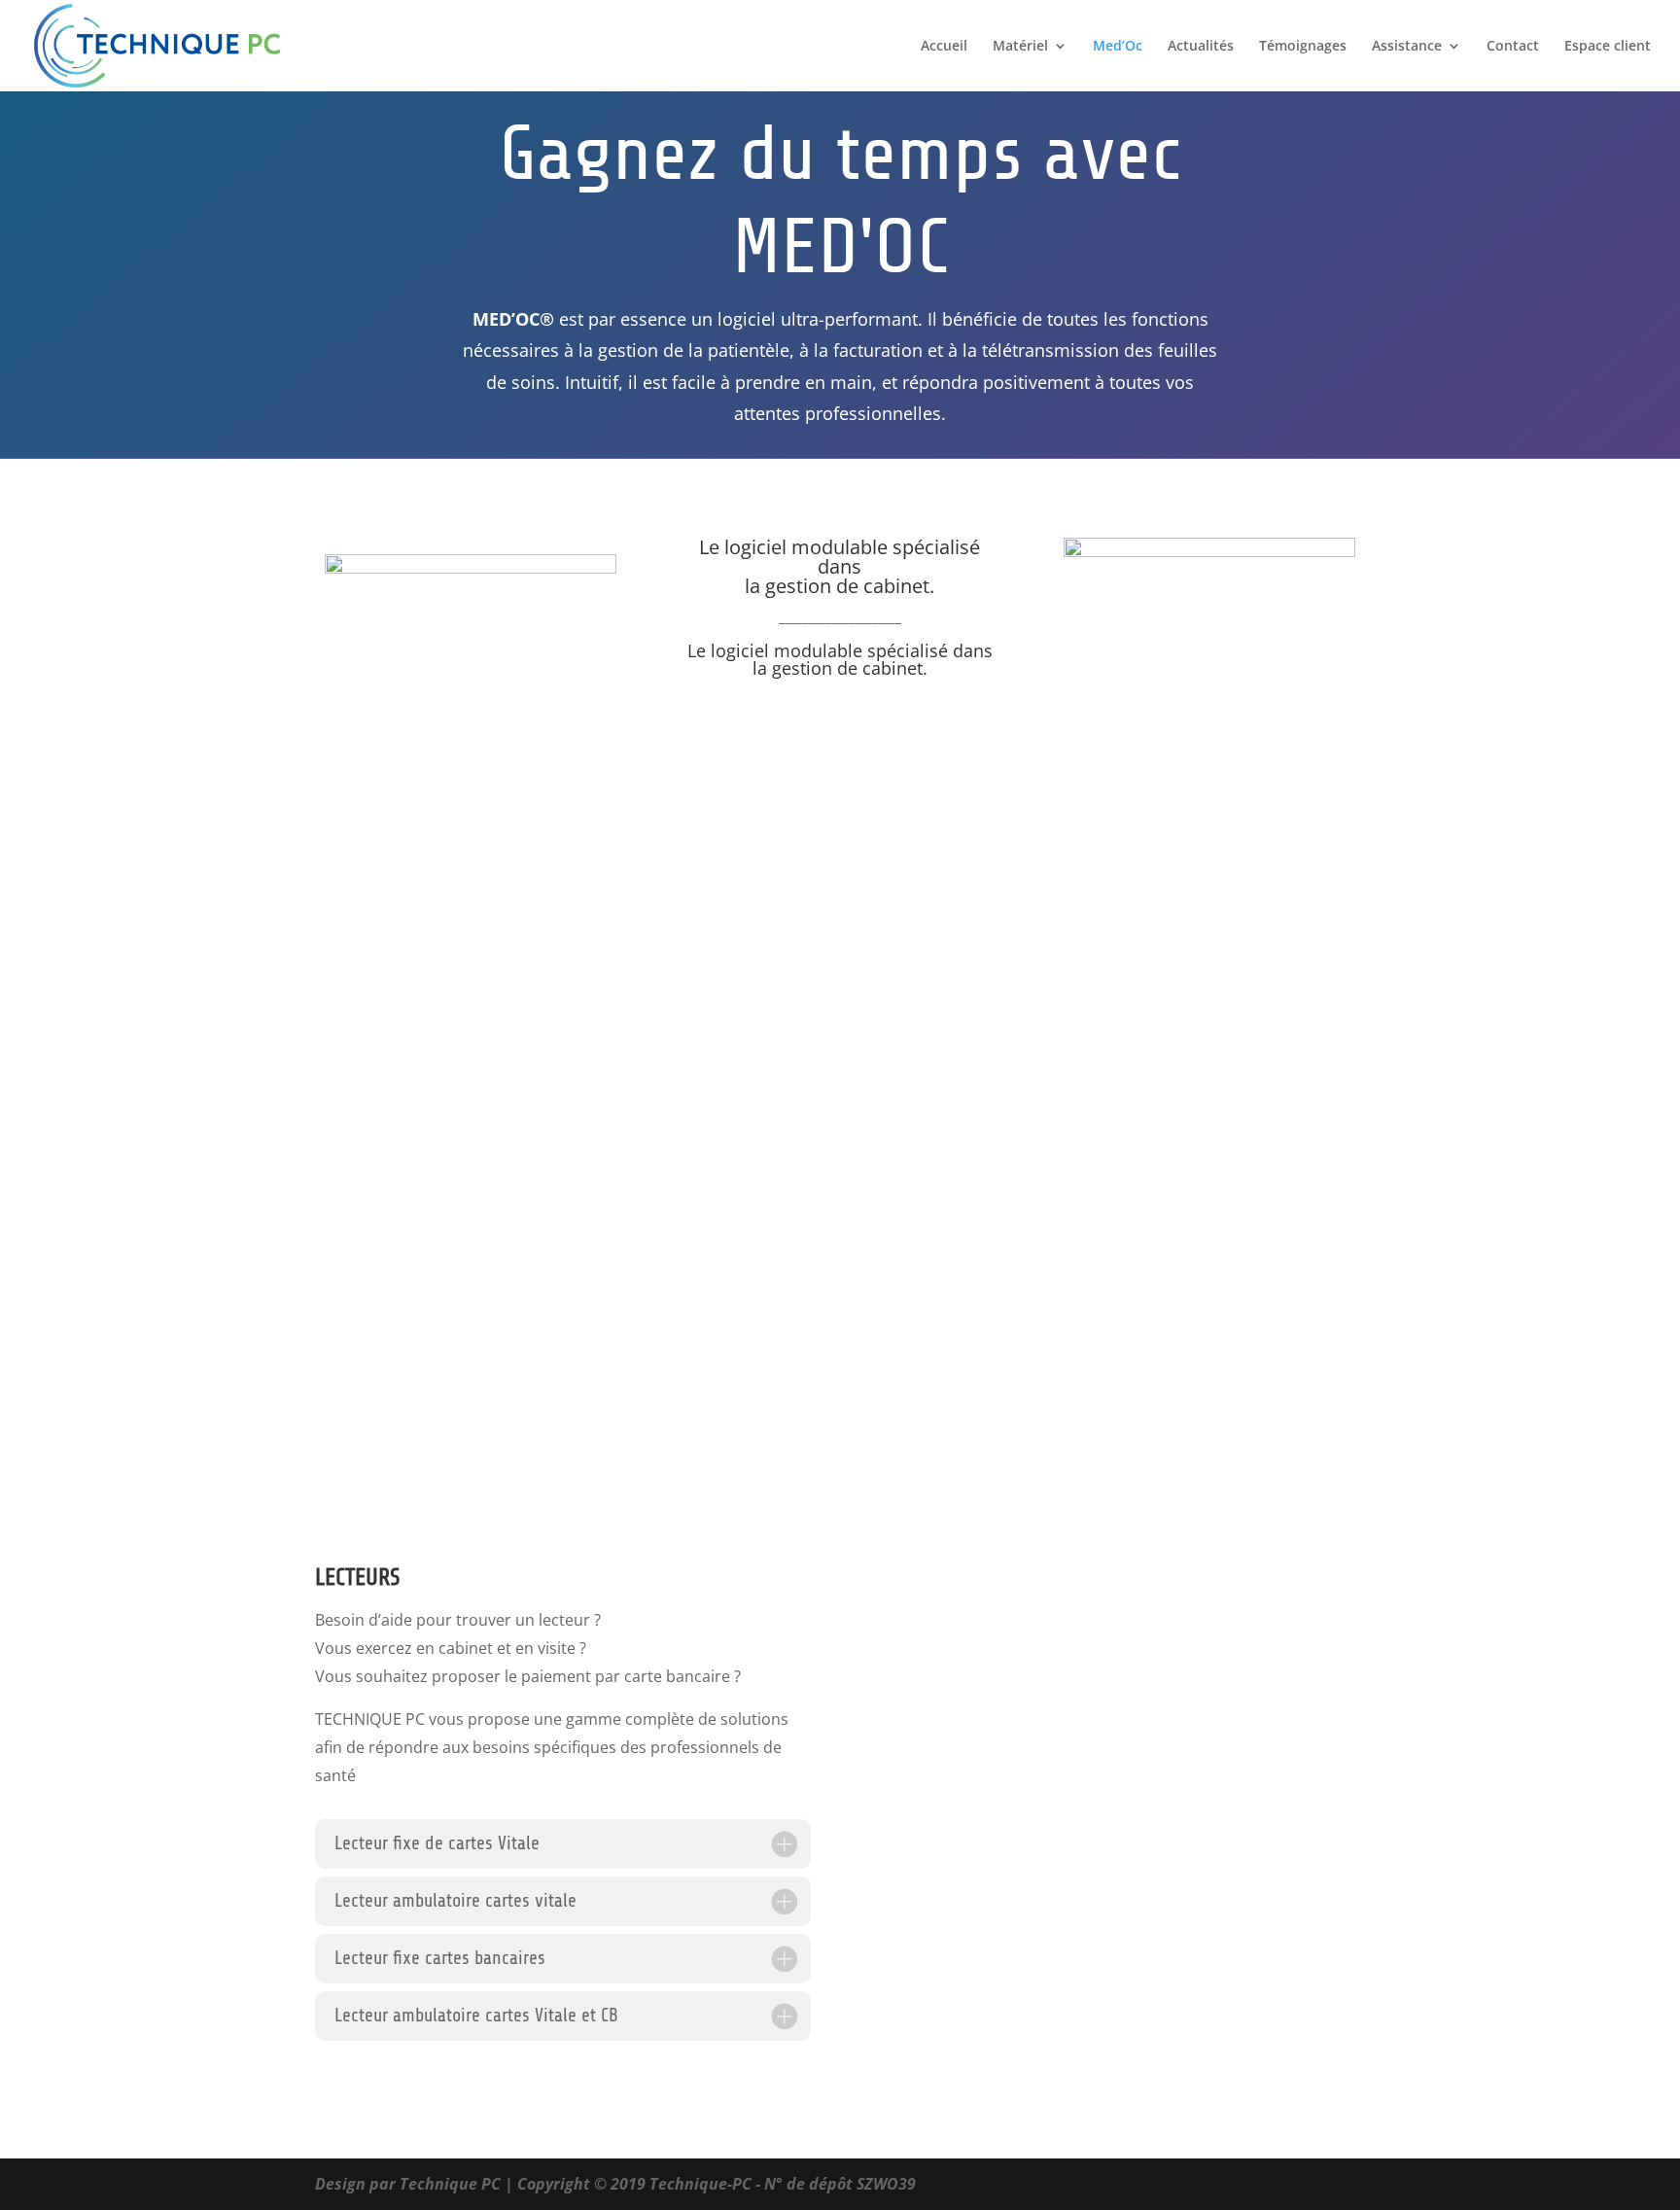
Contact (1513, 47)
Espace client (1608, 47)
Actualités (1201, 47)
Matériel (1020, 47)
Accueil (944, 47)
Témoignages (1303, 47)
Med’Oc (1118, 47)
